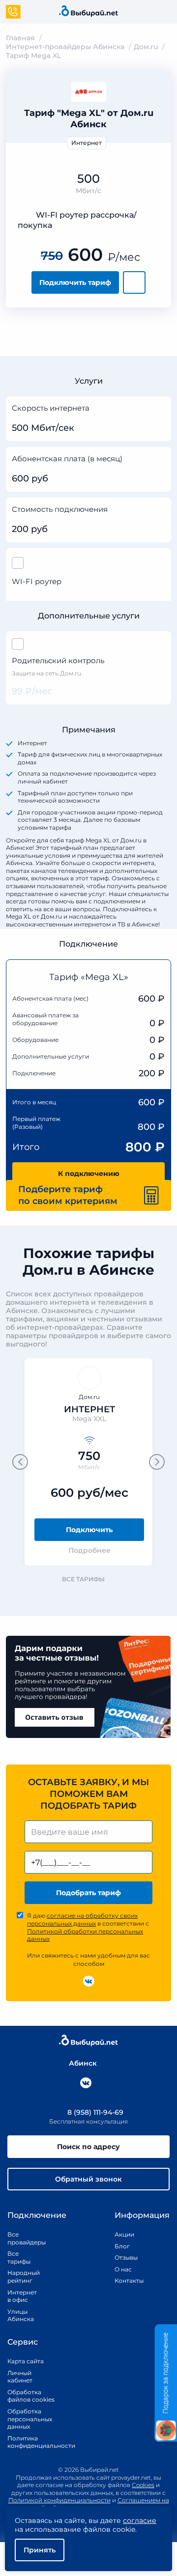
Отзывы (126, 2257)
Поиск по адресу (88, 2147)
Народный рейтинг (20, 2277)
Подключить (89, 1530)
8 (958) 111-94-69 (94, 2112)
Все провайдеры (20, 2238)
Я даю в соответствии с (88, 1927)
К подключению (89, 1174)
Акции (124, 2234)
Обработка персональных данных (30, 2419)
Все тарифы (83, 1579)
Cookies (143, 2485)
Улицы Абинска (20, 2315)
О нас (123, 2269)
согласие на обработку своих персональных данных (82, 1919)
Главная (20, 38)
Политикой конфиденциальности (59, 2500)
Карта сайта (26, 2361)
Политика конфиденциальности (31, 2442)
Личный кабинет (20, 2377)
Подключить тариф (75, 282)
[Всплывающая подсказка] (160, 409)
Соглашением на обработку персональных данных (103, 2504)
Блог (122, 2246)
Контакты (126, 2281)
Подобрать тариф (88, 1893)
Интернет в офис (20, 2296)
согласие (140, 2520)
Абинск (83, 2063)
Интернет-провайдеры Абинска (65, 47)
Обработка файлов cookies (31, 2396)
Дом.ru (146, 47)
